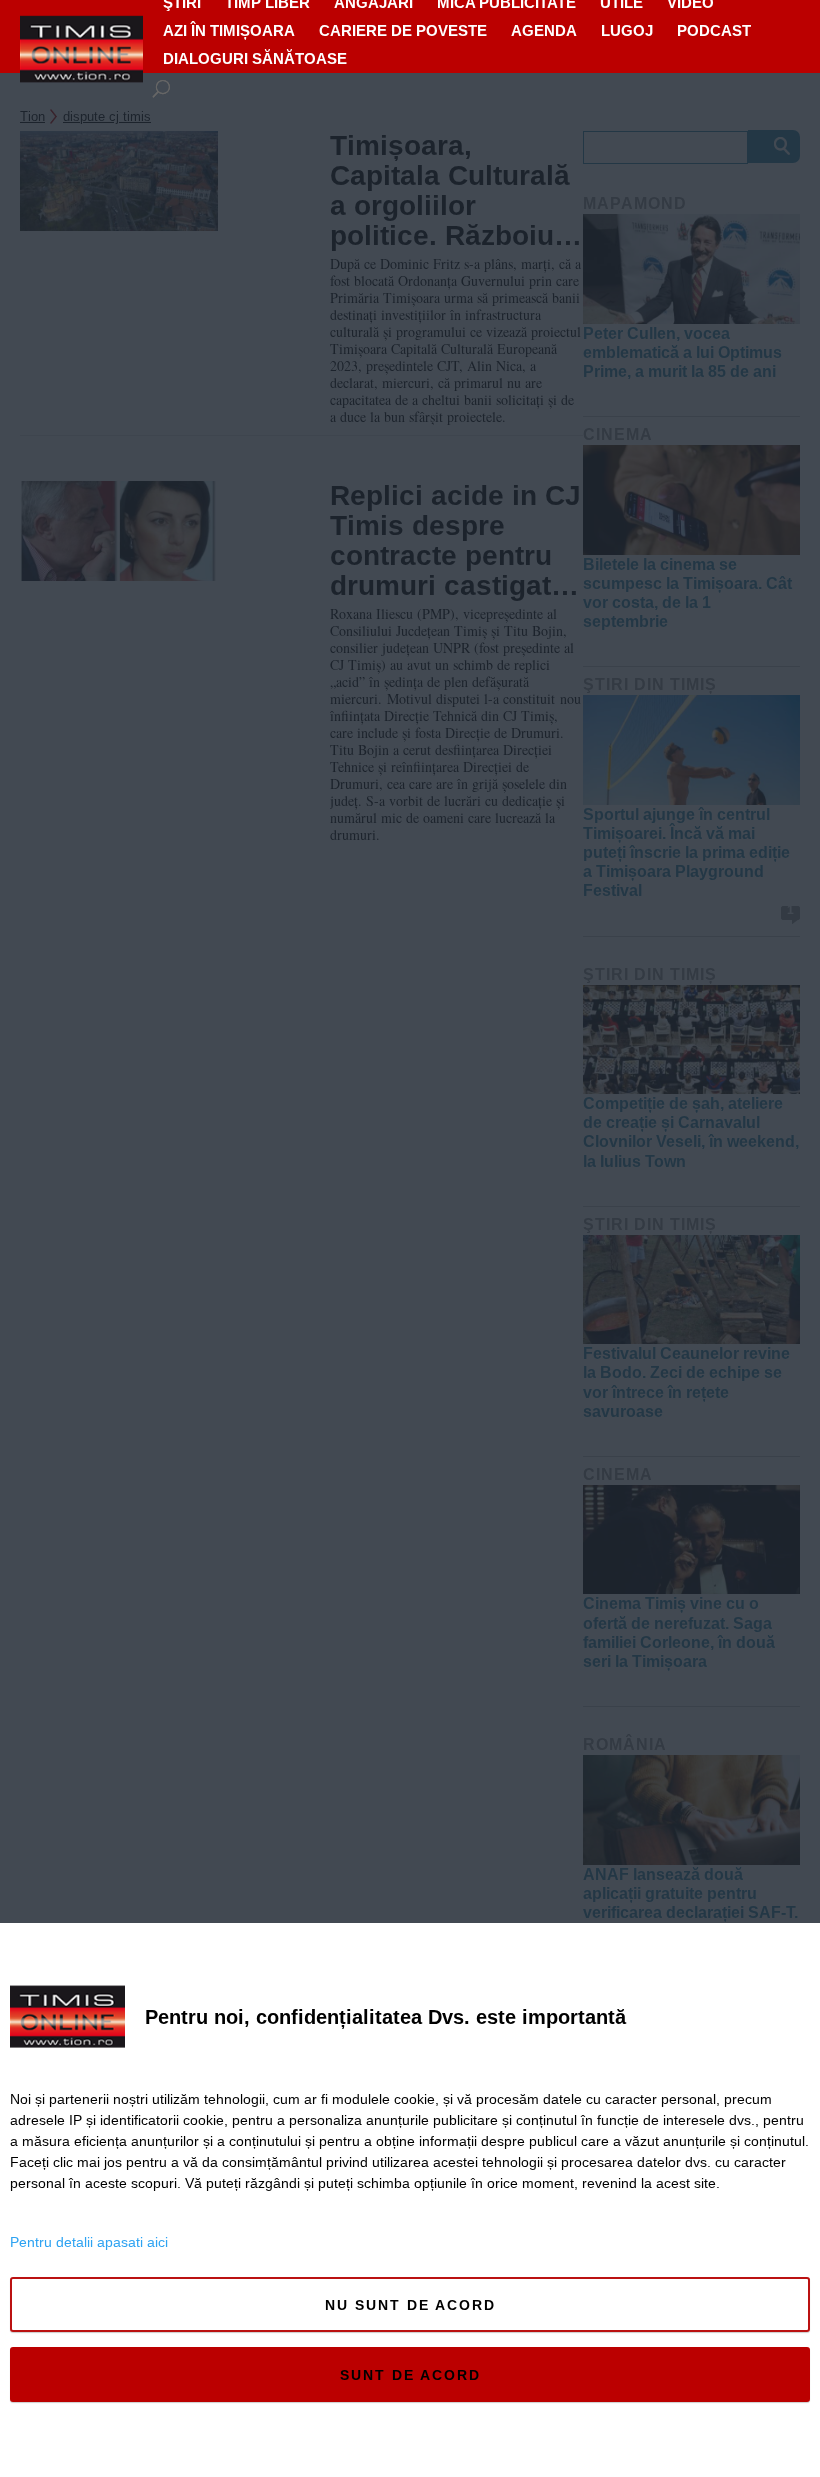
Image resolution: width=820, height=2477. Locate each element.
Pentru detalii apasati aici (89, 2242)
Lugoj (627, 30)
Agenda (544, 30)
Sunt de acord (410, 2375)
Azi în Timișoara (229, 30)
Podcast (714, 30)
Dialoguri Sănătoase (255, 58)
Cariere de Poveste (403, 30)
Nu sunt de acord (410, 2305)
